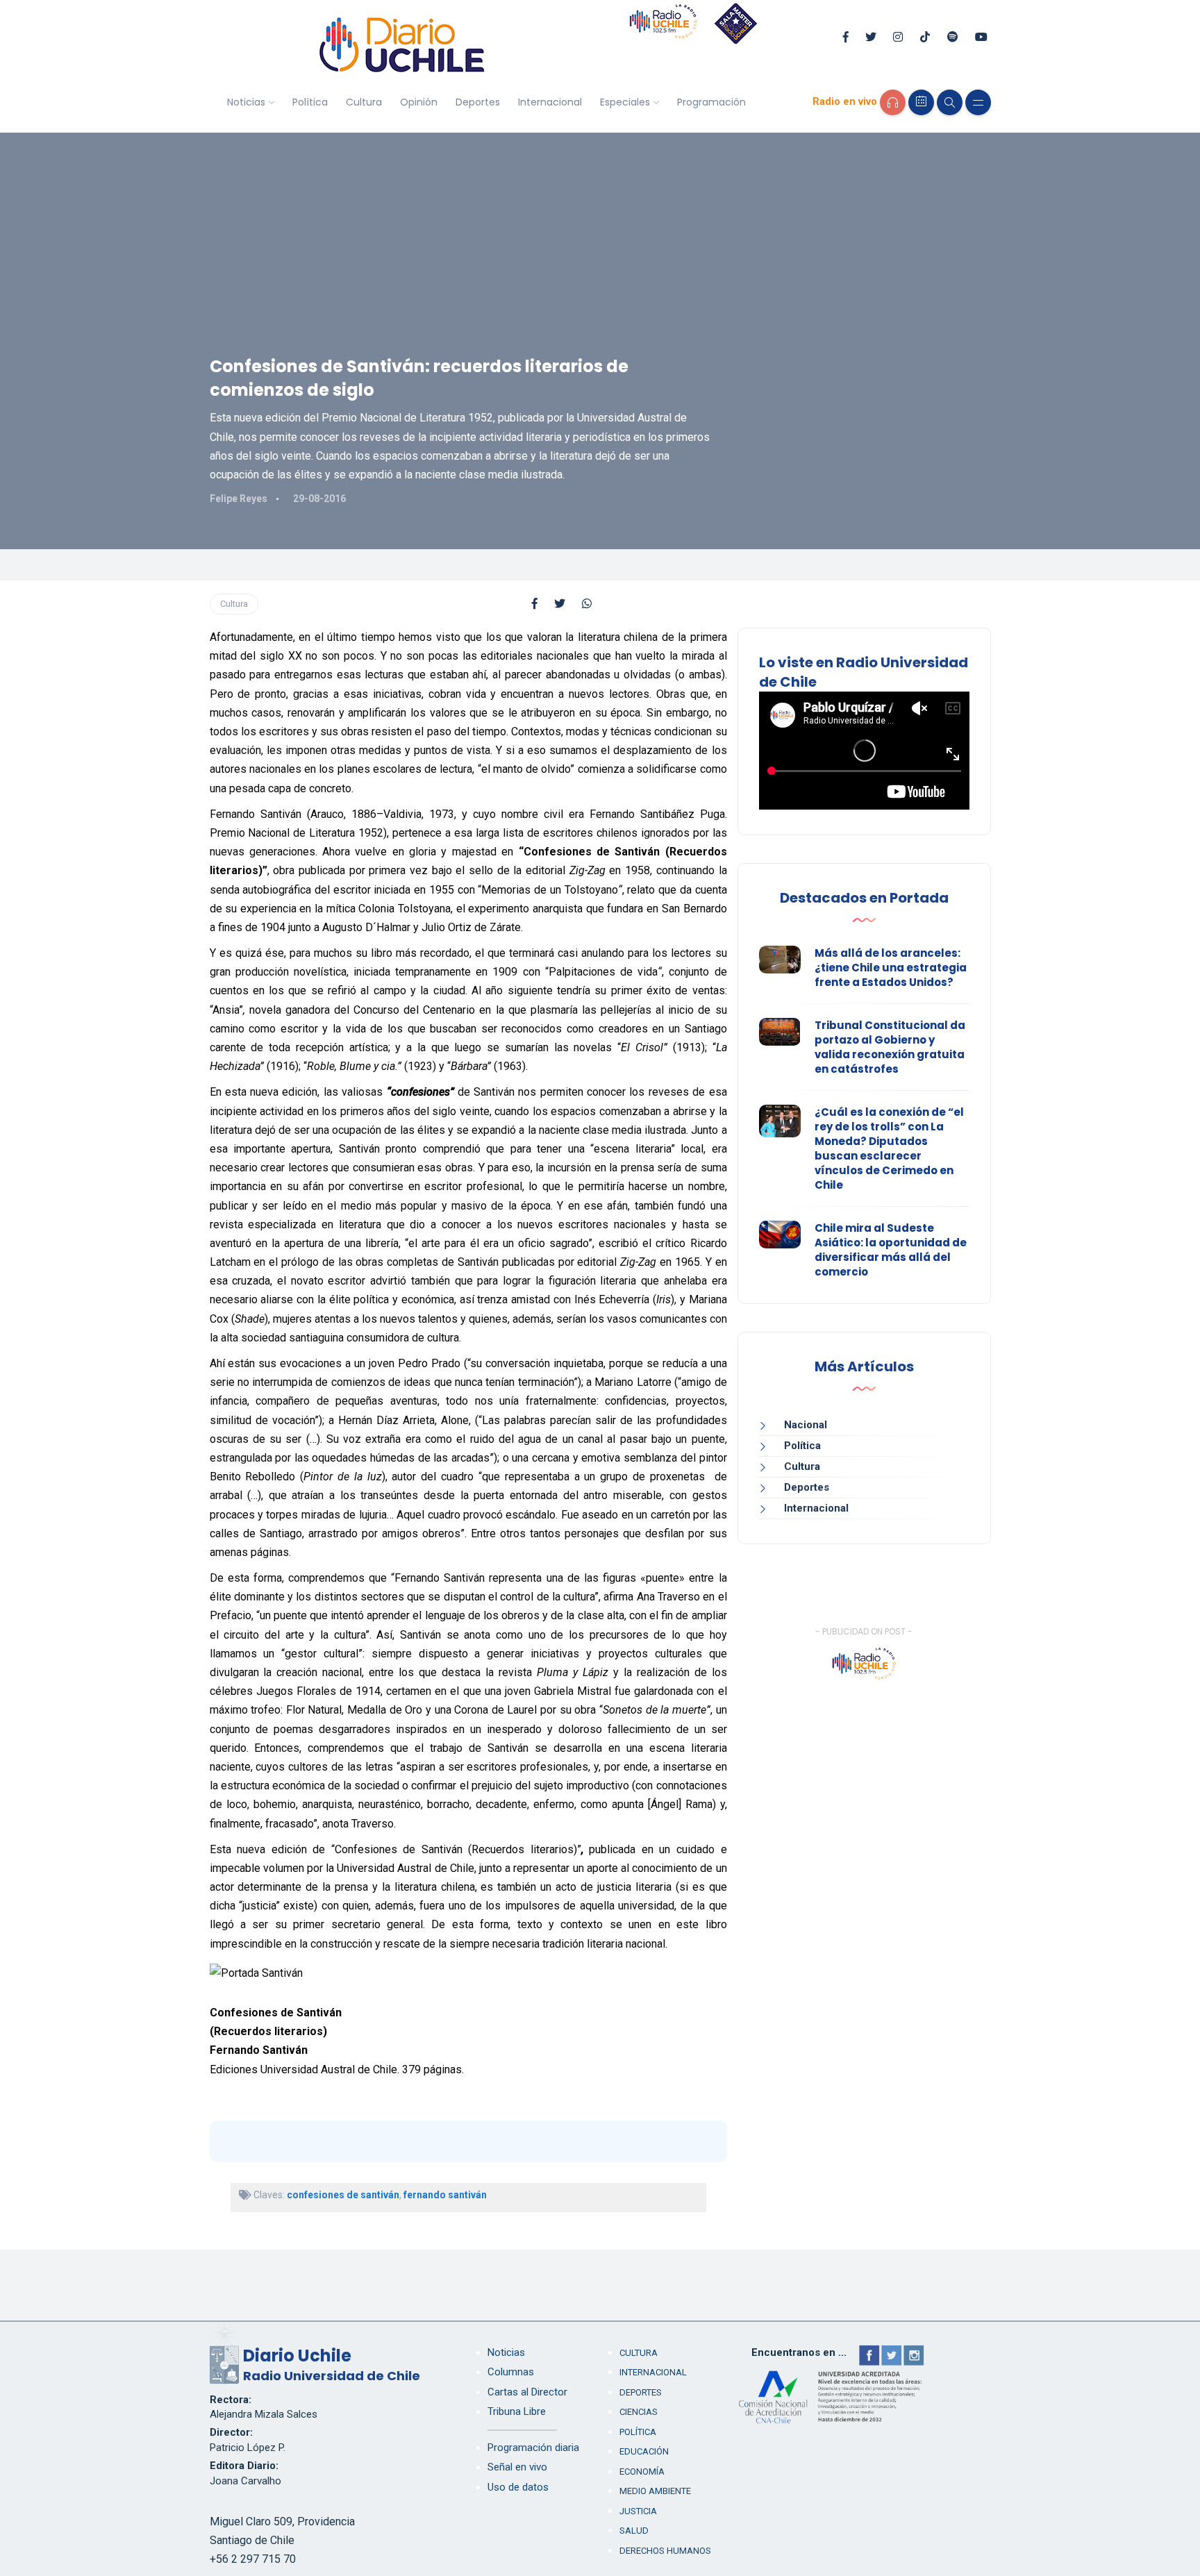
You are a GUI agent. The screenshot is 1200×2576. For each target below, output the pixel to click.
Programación (711, 102)
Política (310, 102)
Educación (644, 2451)
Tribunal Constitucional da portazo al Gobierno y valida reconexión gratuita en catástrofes (890, 1047)
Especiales (625, 102)
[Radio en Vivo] (893, 102)
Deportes (478, 102)
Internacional (550, 102)
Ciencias (639, 2412)
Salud (634, 2531)
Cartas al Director (527, 2392)
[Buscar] (950, 102)
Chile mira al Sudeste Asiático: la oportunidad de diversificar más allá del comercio (891, 1250)
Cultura (364, 102)
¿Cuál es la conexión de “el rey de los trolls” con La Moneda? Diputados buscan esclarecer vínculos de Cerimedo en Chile (889, 1148)
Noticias (246, 102)
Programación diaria (533, 2448)
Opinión (419, 102)
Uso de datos (518, 2487)
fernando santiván (445, 2195)
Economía (642, 2472)
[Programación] (921, 102)
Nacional (806, 1425)
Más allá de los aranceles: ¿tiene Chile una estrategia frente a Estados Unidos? (891, 968)
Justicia (638, 2511)
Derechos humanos (665, 2551)
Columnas (511, 2372)
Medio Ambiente (655, 2491)
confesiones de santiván (343, 2195)
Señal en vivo (517, 2467)
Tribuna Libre (517, 2411)
